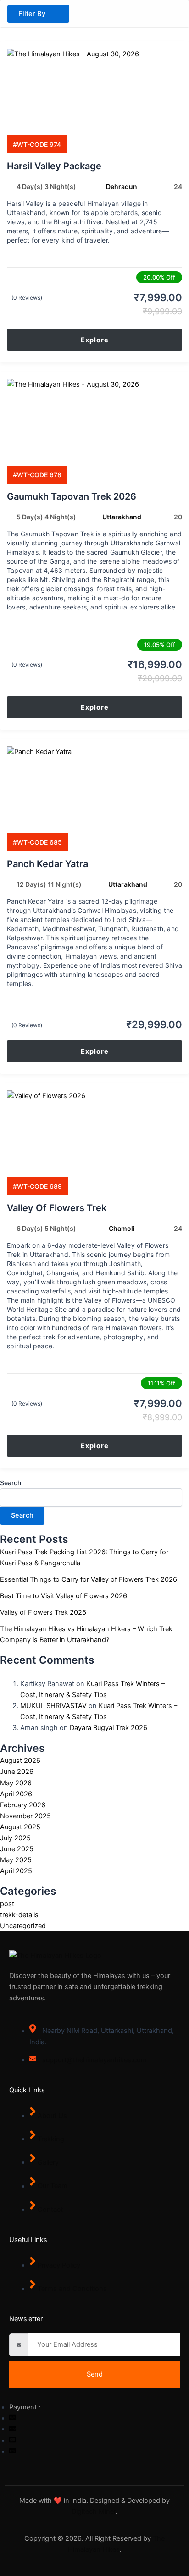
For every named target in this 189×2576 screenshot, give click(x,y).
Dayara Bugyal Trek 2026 (108, 1728)
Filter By (32, 14)
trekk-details (19, 1915)
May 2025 (16, 1860)
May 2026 (16, 1783)
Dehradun (122, 186)
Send (95, 2374)
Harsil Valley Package (54, 166)
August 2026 (20, 1761)
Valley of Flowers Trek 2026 (43, 1612)
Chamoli (122, 1228)
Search (11, 1483)
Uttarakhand (122, 517)
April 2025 (16, 1871)
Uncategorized (23, 1926)
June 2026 (17, 1772)
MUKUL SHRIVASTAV (53, 1706)
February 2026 (23, 1805)
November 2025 (25, 1816)
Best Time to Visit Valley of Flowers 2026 (64, 1596)
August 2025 (20, 1827)
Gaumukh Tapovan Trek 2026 (72, 496)
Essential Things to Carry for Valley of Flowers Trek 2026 (89, 1579)
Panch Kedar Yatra (47, 864)
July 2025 (15, 1838)
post (7, 1904)
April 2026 (16, 1794)
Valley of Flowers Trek (57, 1208)
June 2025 (17, 1849)
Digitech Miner (94, 2511)
